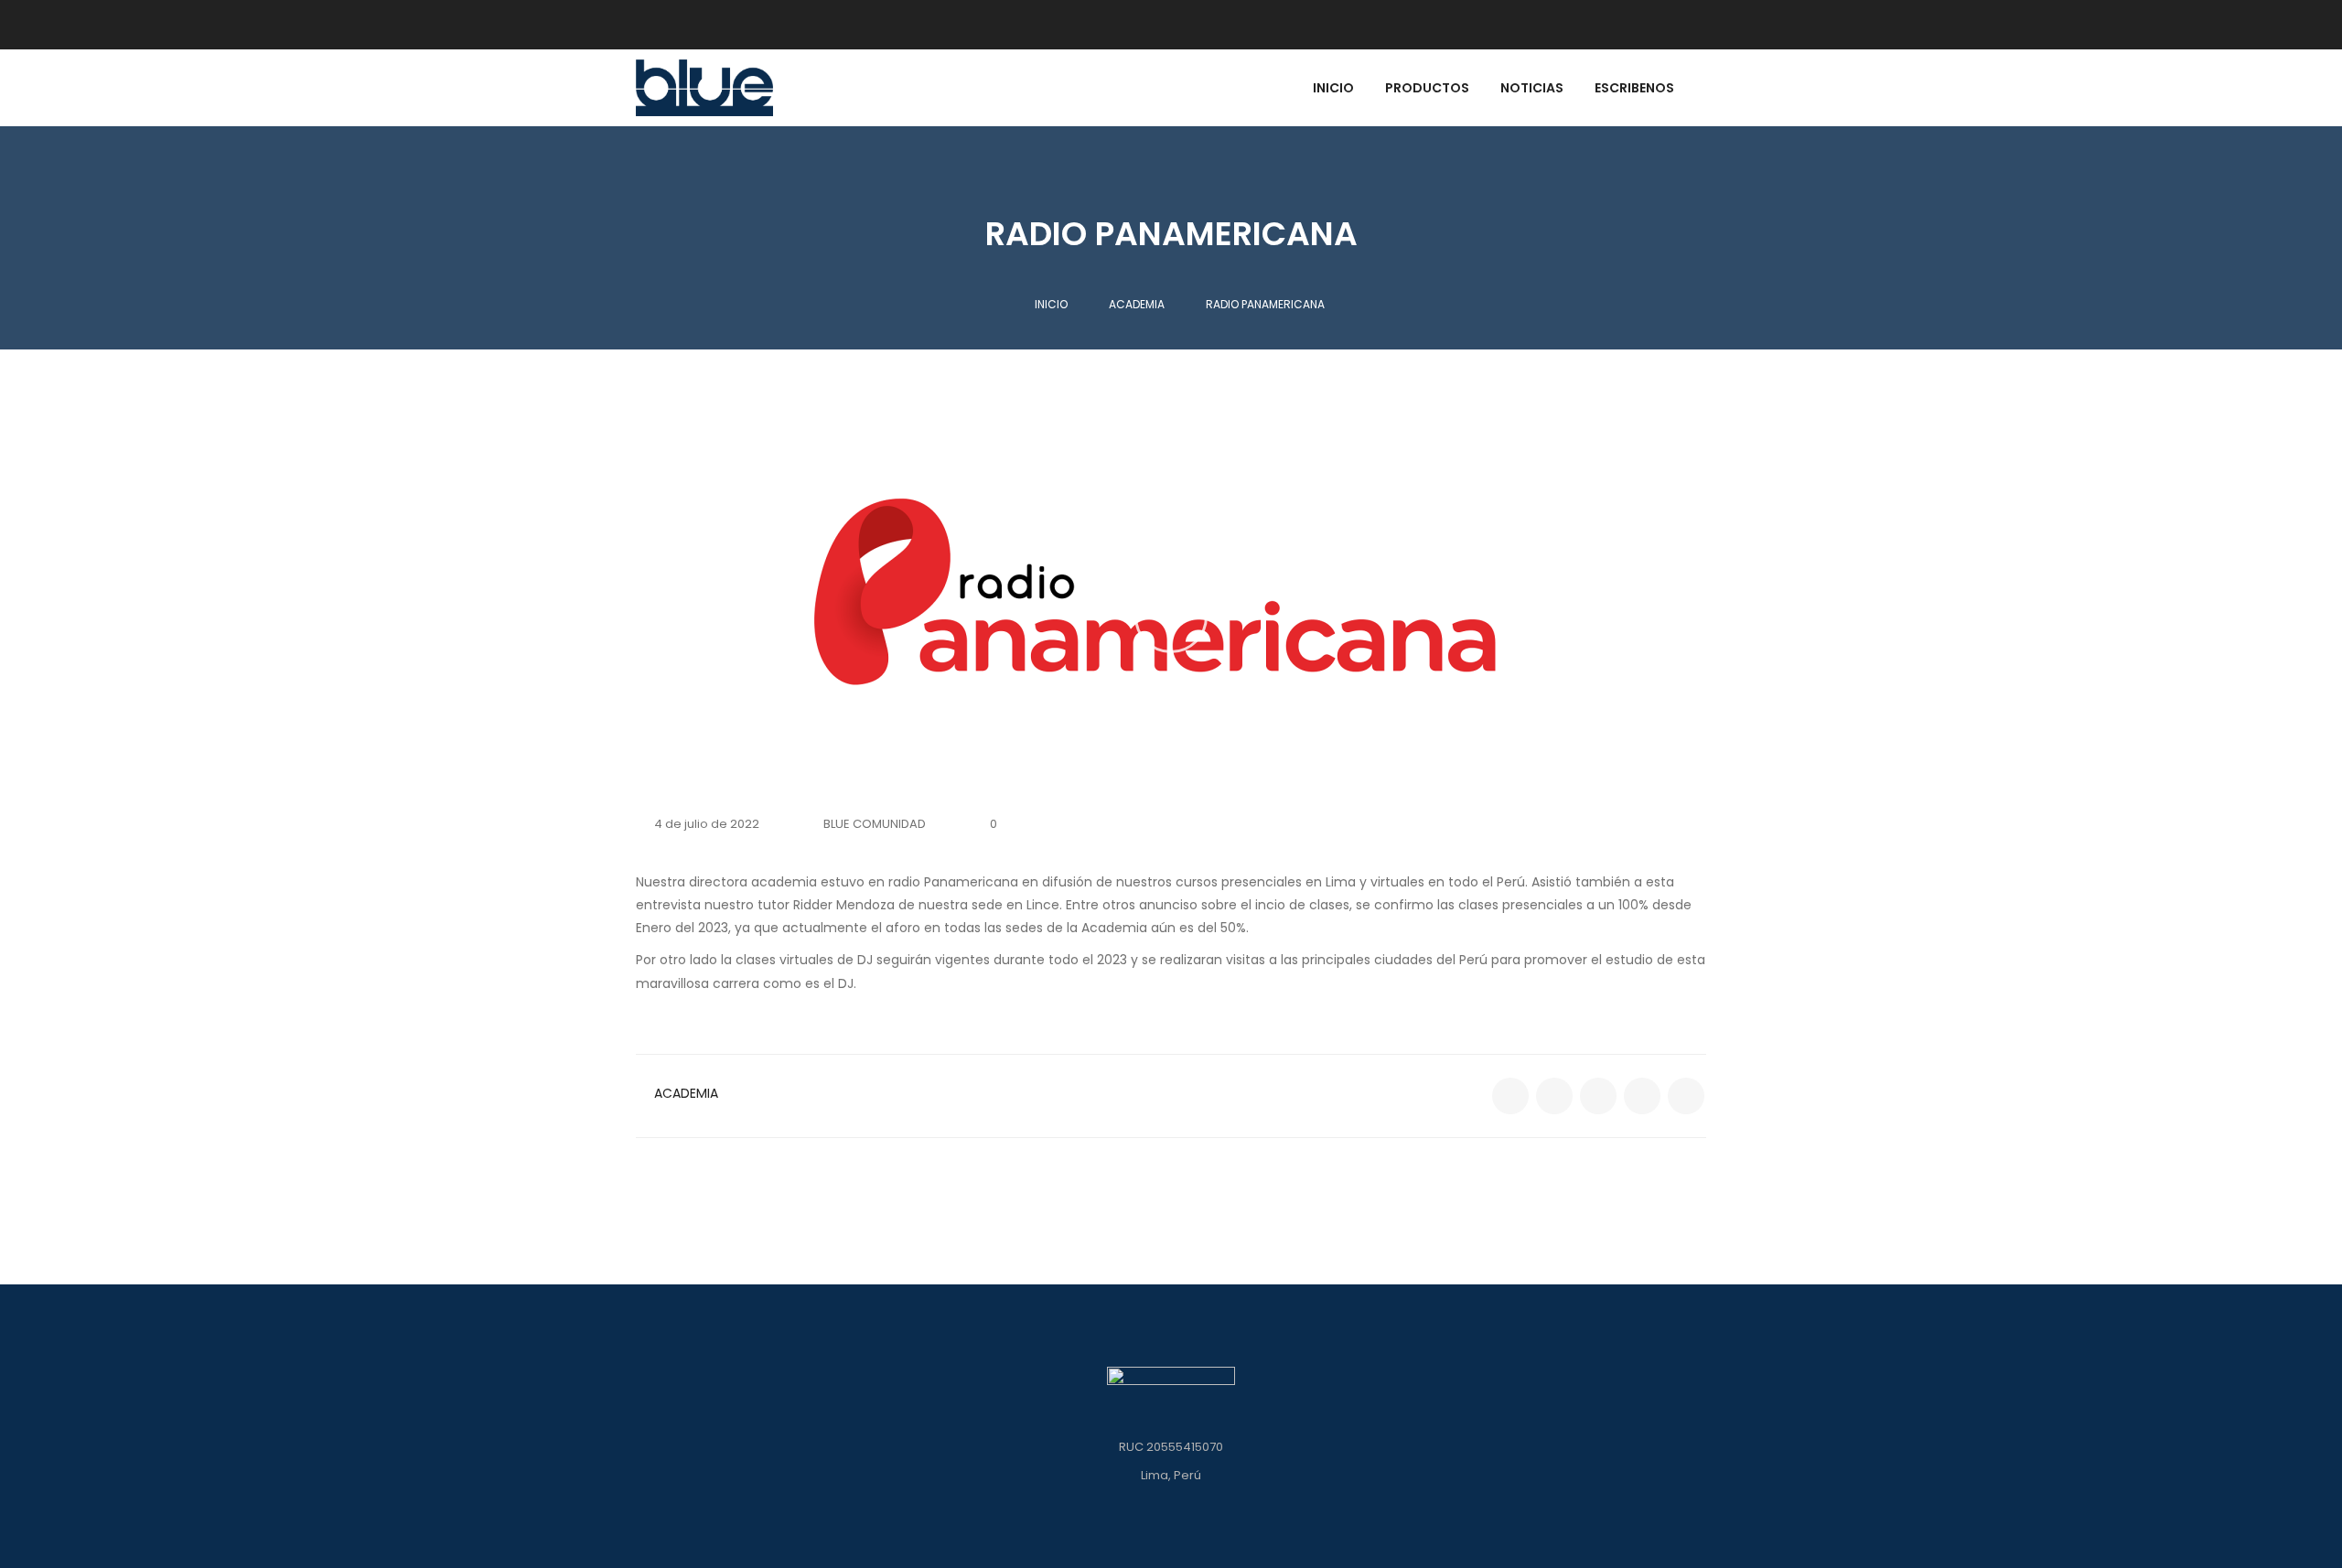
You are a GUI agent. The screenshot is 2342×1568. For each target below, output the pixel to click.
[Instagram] (1690, 25)
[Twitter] (1626, 25)
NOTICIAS (1532, 89)
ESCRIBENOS (1634, 89)
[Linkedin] (1658, 25)
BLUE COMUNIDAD (875, 824)
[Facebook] (1601, 25)
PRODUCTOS (1427, 89)
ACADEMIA (686, 1093)
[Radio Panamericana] (1510, 1096)
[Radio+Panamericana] (1554, 1096)
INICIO (1333, 89)
